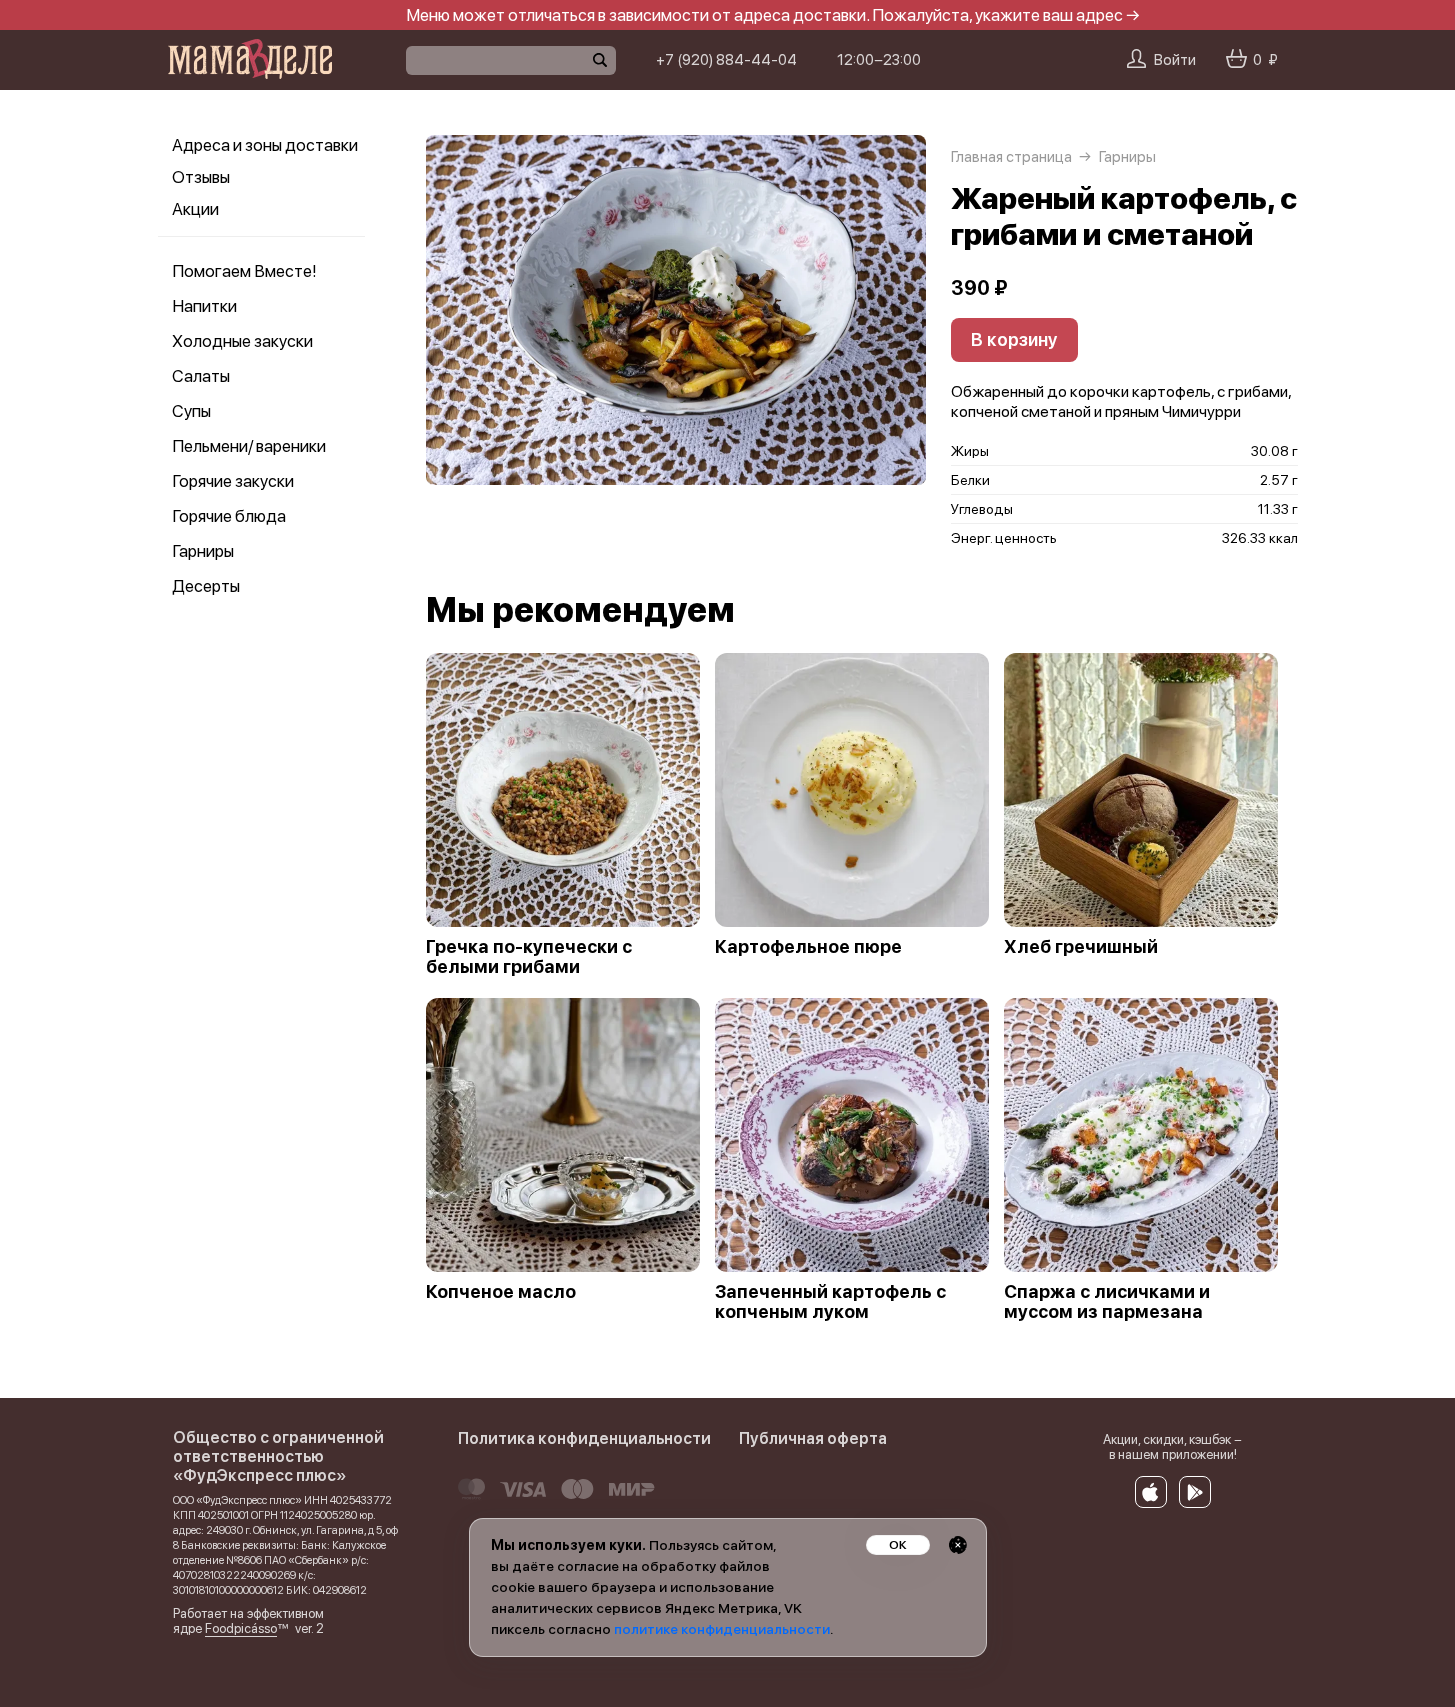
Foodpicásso (241, 1628)
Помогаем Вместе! (244, 271)
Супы (191, 411)
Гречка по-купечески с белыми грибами (529, 957)
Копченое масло (501, 1292)
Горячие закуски (233, 481)
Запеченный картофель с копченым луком (830, 1302)
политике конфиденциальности (722, 1629)
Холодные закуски (242, 341)
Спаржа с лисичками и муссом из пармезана (1107, 1302)
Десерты (206, 586)
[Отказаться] (958, 1545)
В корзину (1014, 339)
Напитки (204, 306)
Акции (195, 209)
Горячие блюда (229, 516)
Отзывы (201, 177)
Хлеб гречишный (1081, 947)
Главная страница (1011, 157)
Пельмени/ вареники (249, 446)
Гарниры (203, 551)
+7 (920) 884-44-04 (726, 60)
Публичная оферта (813, 1438)
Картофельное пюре (808, 947)
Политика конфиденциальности (584, 1438)
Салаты (201, 376)
